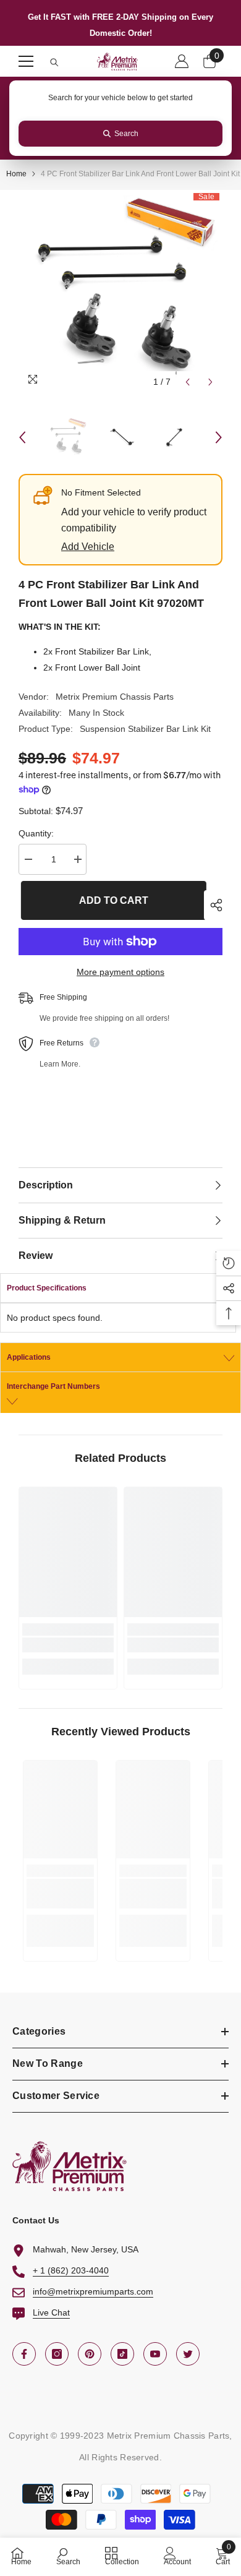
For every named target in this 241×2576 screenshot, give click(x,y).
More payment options (120, 972)
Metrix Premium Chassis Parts (115, 697)
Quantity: (36, 833)
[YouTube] (155, 2354)
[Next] (210, 382)
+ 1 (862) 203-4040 (71, 2270)
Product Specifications (47, 1288)
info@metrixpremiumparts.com (93, 2291)
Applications (29, 1357)
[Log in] (182, 61)
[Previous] (188, 382)
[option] (120, 292)
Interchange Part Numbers (53, 1386)
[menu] (26, 61)
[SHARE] (213, 905)
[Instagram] (57, 2354)
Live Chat (51, 2312)
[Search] (54, 62)
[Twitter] (188, 2354)
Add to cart (111, 900)
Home (16, 174)
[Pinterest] (90, 2354)
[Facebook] (24, 2354)
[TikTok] (122, 2354)
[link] (68, 1645)
